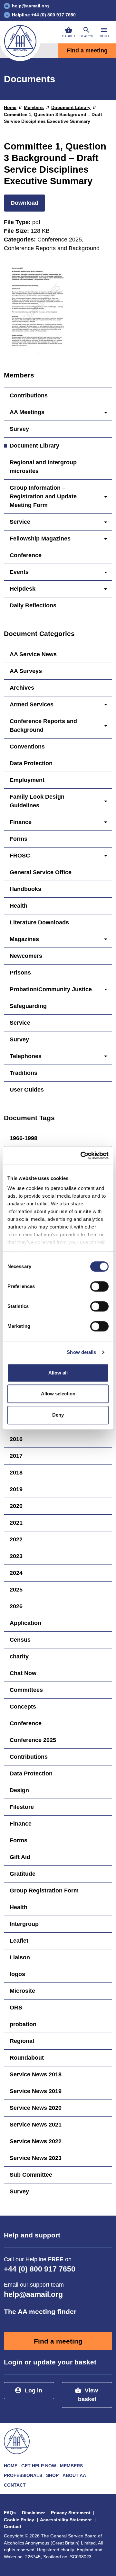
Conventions (27, 747)
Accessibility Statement (66, 2520)
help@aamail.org (33, 2295)
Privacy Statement (71, 2513)
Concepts (23, 1707)
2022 (16, 1539)
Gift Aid (20, 1857)
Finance (21, 822)
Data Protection (31, 763)
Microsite (22, 1991)
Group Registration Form (44, 1891)
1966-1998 (24, 1138)
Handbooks (25, 889)
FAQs (10, 2513)
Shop (52, 2475)
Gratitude (23, 1874)
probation (23, 2024)
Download (24, 203)
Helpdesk (23, 589)
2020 (16, 1506)
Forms (19, 839)
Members (34, 107)
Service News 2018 (36, 2074)
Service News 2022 (36, 2141)
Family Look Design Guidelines (37, 801)
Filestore (22, 1807)
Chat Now (23, 1673)
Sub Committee (31, 2175)
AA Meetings (27, 412)
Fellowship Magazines (40, 539)
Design (19, 1790)
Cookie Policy (19, 2520)
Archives (22, 688)
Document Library (71, 107)
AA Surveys (26, 671)
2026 (16, 1606)
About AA (74, 2475)
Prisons (20, 973)
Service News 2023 (36, 2158)
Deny (58, 1415)
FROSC (20, 856)
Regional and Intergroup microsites (43, 467)
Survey (19, 429)
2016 (16, 1439)
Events (19, 572)
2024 (16, 1573)
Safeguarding (28, 1006)
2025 (16, 1590)
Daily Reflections (33, 605)
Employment (27, 780)
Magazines (24, 939)
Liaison (20, 1957)
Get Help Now (39, 2466)
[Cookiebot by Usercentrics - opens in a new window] (82, 1156)
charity (19, 1656)
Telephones (26, 1056)
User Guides (27, 1090)
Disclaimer (33, 2513)
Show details (81, 1352)
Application (25, 1623)
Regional (22, 2041)
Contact (15, 2485)
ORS (16, 2008)
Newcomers (26, 956)
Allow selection (58, 1394)
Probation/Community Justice (51, 989)
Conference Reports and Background (43, 726)
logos (17, 1974)
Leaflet (19, 1941)
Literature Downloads (39, 922)
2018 (16, 1473)
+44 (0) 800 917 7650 (40, 2269)
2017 (16, 1456)
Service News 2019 (36, 2091)
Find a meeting (87, 50)
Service (20, 522)
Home (10, 107)
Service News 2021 (36, 2125)
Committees (26, 1690)
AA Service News (33, 654)
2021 (16, 1523)
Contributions (29, 395)
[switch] (99, 1286)
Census (20, 1640)
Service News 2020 (36, 2108)
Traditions (24, 1073)
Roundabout (27, 2058)
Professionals (23, 2475)
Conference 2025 (33, 1740)
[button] (86, 32)
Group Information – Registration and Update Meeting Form (43, 496)
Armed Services (32, 704)
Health (19, 906)
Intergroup (24, 1924)
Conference (26, 555)
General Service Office (41, 872)
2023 (16, 1556)
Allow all (58, 1373)
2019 (16, 1489)
